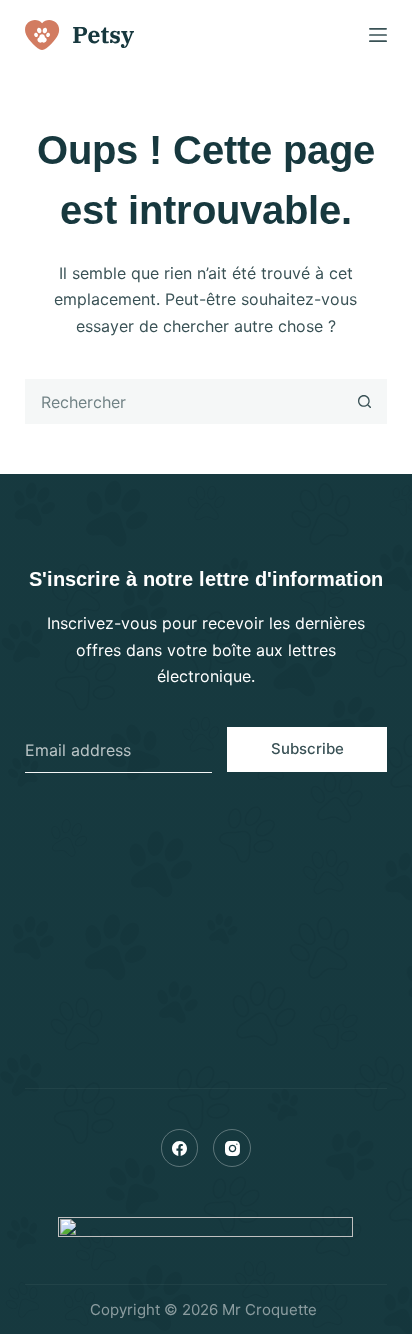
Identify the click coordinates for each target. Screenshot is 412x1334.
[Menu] (378, 35)
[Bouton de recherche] (364, 401)
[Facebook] (180, 1148)
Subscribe (307, 748)
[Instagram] (232, 1148)
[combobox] (185, 401)
